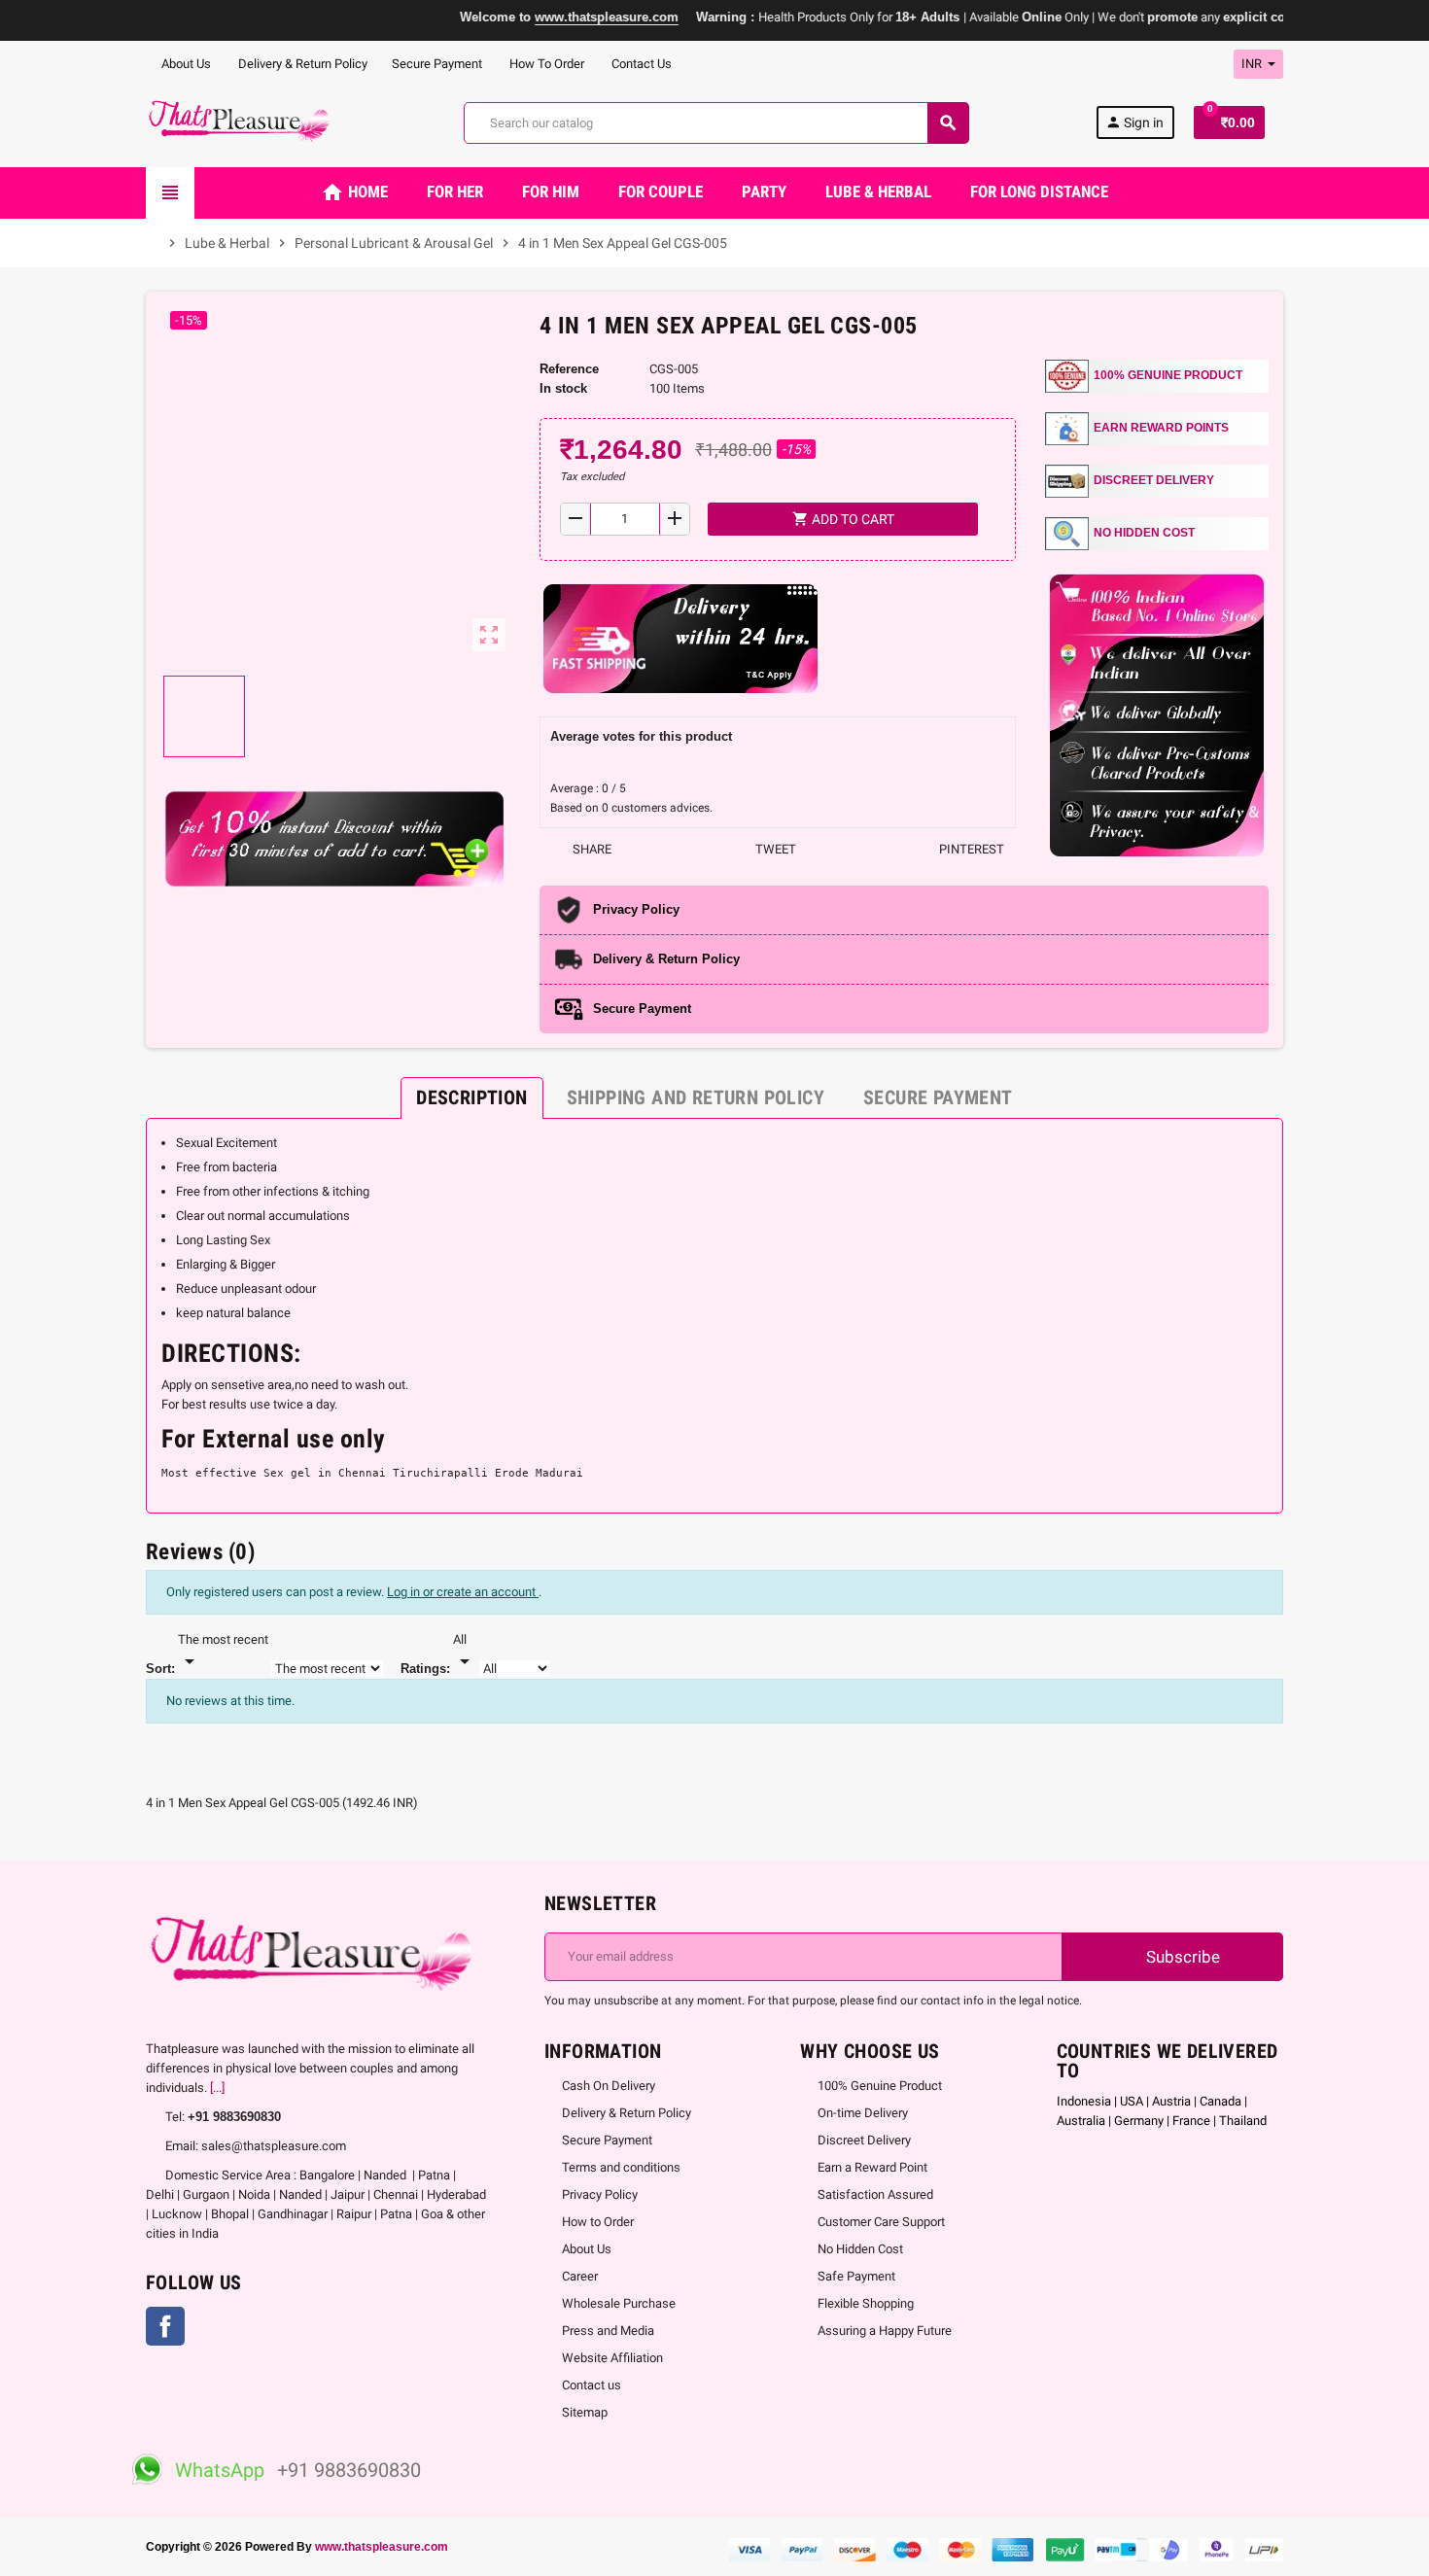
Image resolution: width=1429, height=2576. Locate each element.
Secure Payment (437, 64)
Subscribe (1181, 1957)
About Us (185, 64)
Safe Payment (856, 2276)
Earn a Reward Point (872, 2167)
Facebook (165, 2326)
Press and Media (608, 2331)
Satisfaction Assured (875, 2194)
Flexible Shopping (866, 2303)
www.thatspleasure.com (382, 2546)
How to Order (598, 2222)
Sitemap (585, 2412)
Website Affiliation (612, 2358)
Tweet (774, 849)
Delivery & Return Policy (301, 64)
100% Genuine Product (880, 2086)
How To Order (545, 64)
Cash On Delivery (609, 2086)
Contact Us (640, 64)
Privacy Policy (600, 2194)
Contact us (592, 2385)
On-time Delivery (863, 2113)
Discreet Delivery (864, 2140)
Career (580, 2276)
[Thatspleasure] (242, 122)
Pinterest (970, 849)
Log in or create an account (463, 1592)
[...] (217, 2088)
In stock (563, 388)
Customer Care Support (881, 2222)
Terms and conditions (621, 2167)
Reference (569, 369)
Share (591, 849)
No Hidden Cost (860, 2249)
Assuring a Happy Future (885, 2331)
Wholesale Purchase (619, 2303)
